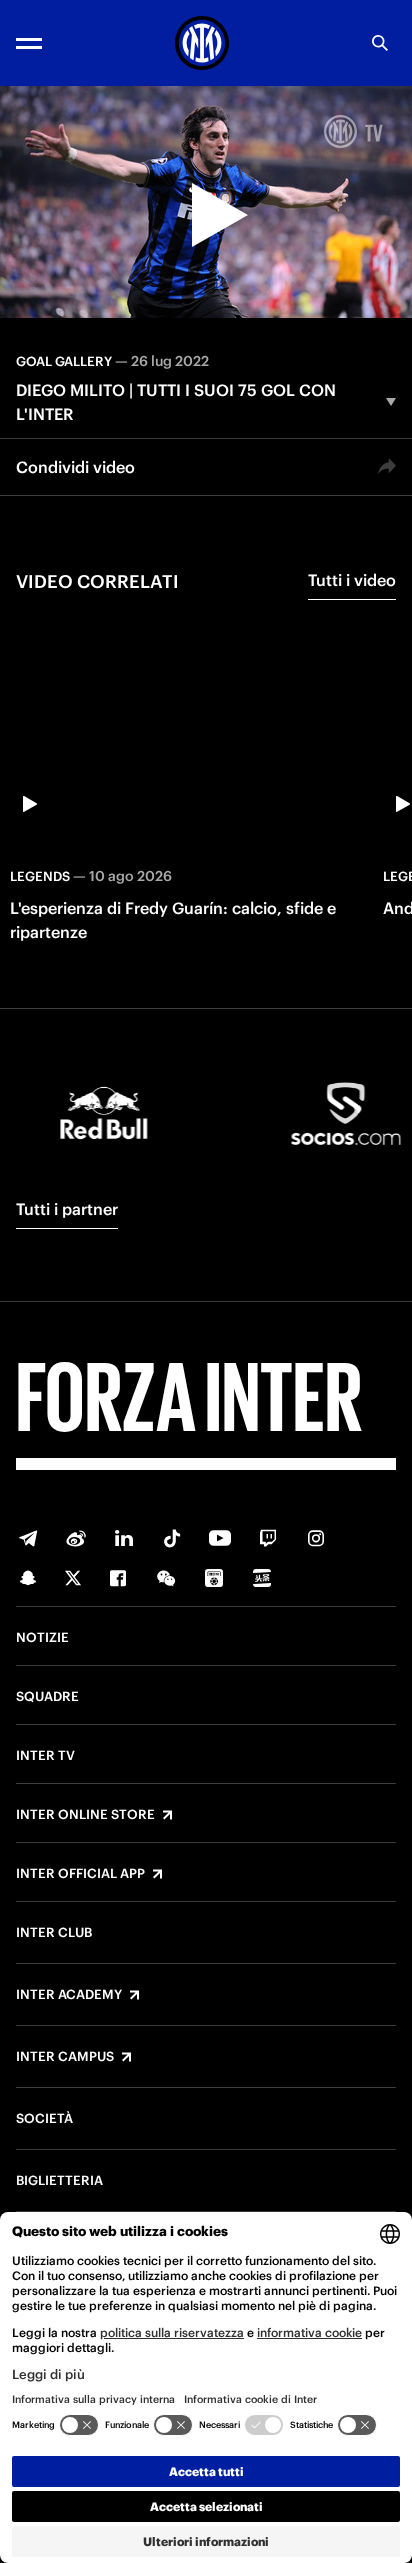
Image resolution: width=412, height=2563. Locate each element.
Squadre (47, 1697)
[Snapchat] (28, 1578)
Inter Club (54, 1933)
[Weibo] (76, 1538)
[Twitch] (268, 1538)
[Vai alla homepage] (202, 43)
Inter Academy (69, 1995)
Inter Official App (80, 1874)
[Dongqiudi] (214, 1578)
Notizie (42, 1638)
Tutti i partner (67, 1209)
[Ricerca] (380, 43)
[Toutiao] (262, 1578)
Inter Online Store (85, 1815)
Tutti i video (352, 580)
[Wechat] (166, 1578)
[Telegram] (28, 1538)
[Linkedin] (124, 1538)
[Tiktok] (172, 1538)
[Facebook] (118, 1578)
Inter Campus (65, 2057)
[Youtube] (220, 1538)
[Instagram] (316, 1538)
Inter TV (45, 1756)
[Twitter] (73, 1578)
